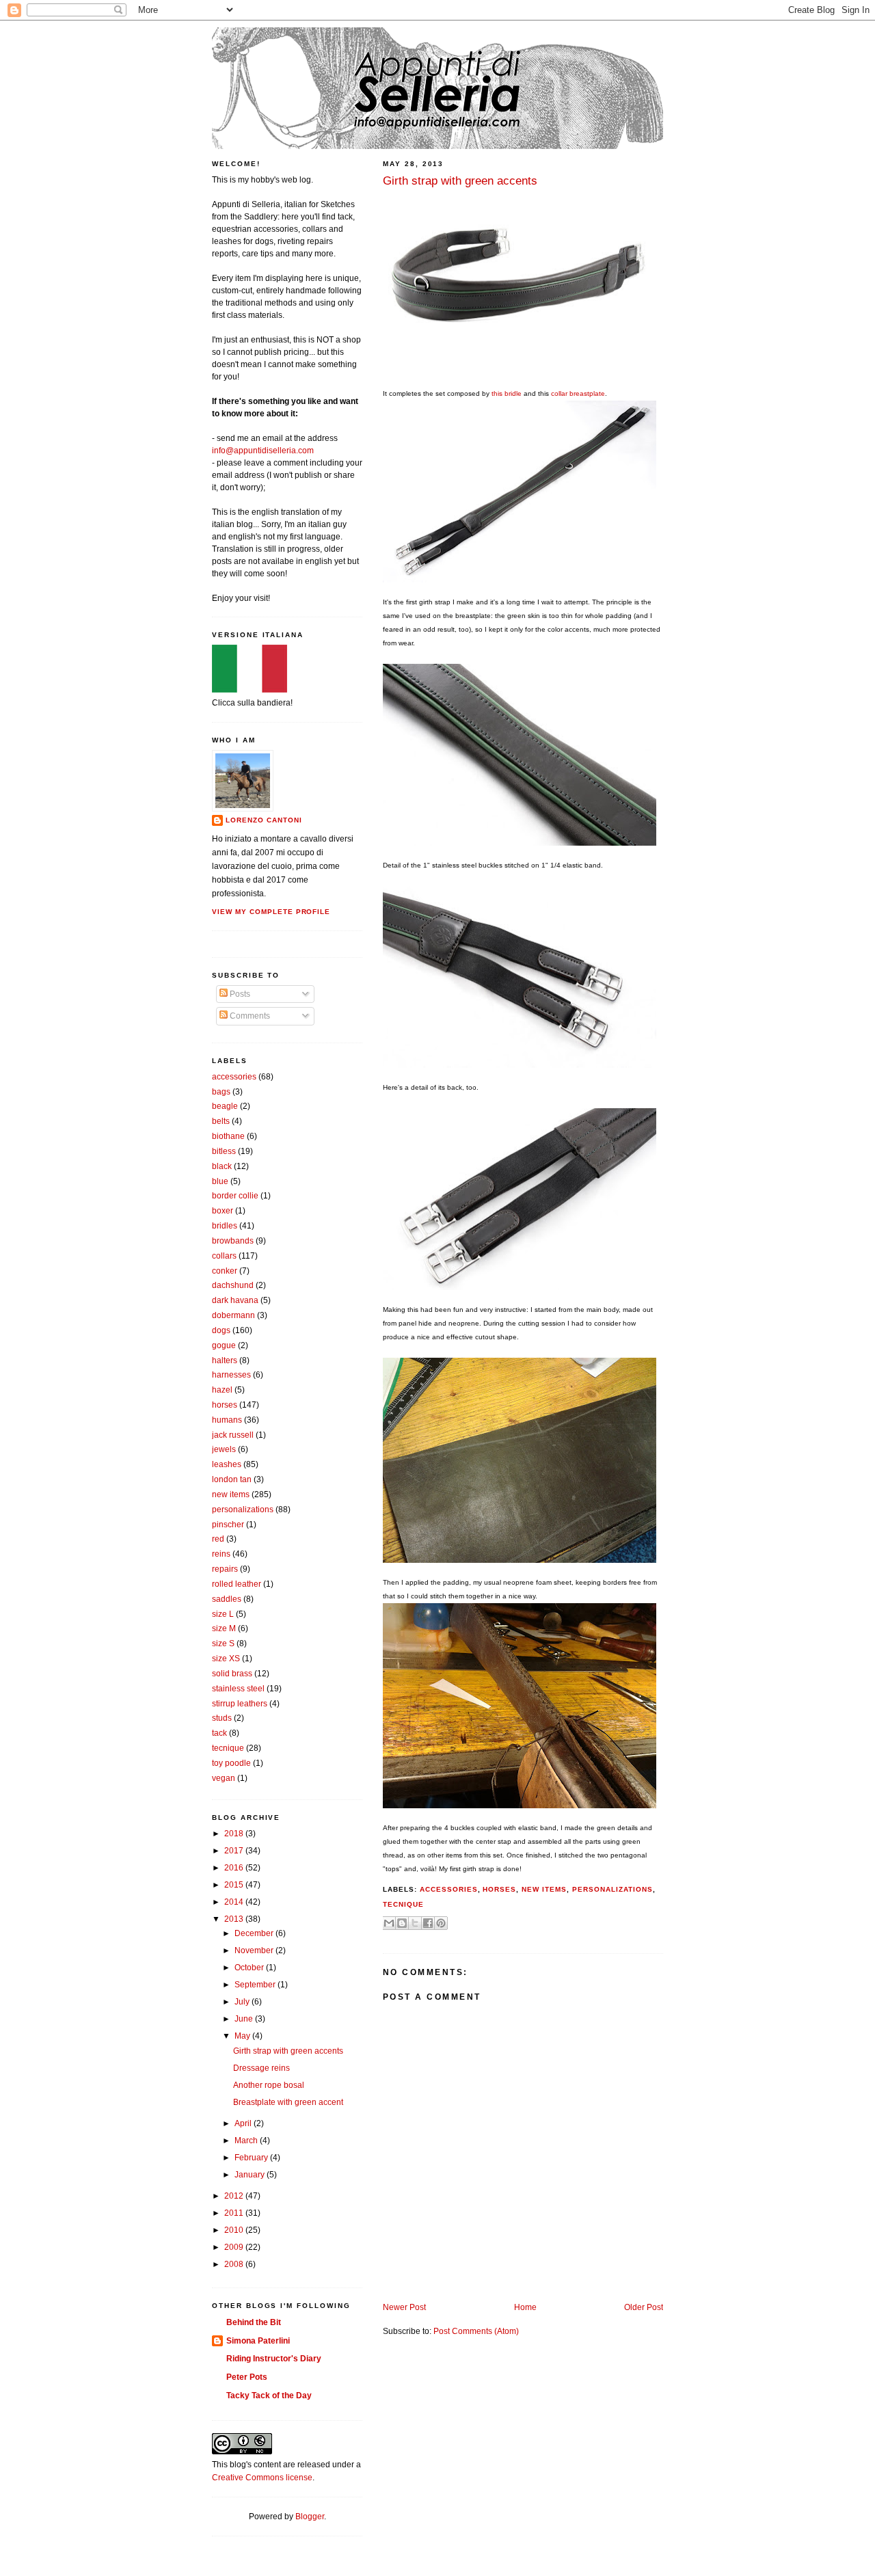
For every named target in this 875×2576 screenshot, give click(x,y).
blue (220, 1181)
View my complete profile (271, 912)
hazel (222, 1390)
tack (219, 1733)
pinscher (228, 1525)
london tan (232, 1479)
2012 (235, 2196)
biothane (228, 1136)
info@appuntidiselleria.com (263, 451)
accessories (449, 1889)
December (255, 1933)
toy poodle (231, 1763)
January (251, 2175)
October (250, 1968)
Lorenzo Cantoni (264, 820)
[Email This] (389, 1923)
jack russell (233, 1435)
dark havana (235, 1300)
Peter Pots (247, 2377)
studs (222, 1718)
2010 (235, 2230)
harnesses (231, 1375)
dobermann (233, 1315)
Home (525, 2307)
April (244, 2123)
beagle (225, 1106)
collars (224, 1256)
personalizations (612, 1889)
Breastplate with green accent (288, 2102)
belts (221, 1121)
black (222, 1166)
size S (223, 1643)
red (218, 1539)
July (243, 2002)
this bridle (507, 393)
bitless (224, 1151)
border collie (235, 1196)
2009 (235, 2247)
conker (225, 1271)
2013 (235, 1919)
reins (221, 1554)
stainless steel (238, 1689)
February (252, 2158)
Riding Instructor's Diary (274, 2359)
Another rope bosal (269, 2085)
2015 (235, 1885)
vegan (224, 1778)
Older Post (644, 2307)
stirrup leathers (240, 1704)
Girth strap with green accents (288, 2051)
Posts (239, 994)
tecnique (403, 1904)
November (255, 1950)
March (247, 2141)
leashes (227, 1464)
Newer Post (404, 2307)
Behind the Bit (254, 2322)
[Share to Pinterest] (441, 1923)
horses (499, 1889)
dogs (221, 1330)
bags (221, 1092)
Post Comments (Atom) (476, 2331)
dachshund (233, 1285)
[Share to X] (415, 1923)
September (256, 1985)
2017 (235, 1851)
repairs (225, 1569)
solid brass (232, 1674)
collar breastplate (578, 393)
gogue (224, 1345)
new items (544, 1889)
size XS (226, 1659)
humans (227, 1420)
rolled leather (237, 1584)
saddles (227, 1599)
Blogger (310, 2517)
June (245, 2019)
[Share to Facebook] (428, 1923)
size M (224, 1628)
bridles (225, 1226)
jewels (224, 1449)
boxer (223, 1211)
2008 (235, 2264)
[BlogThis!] (402, 1923)
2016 (235, 1868)
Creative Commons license (262, 2478)
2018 (235, 1834)
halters (225, 1360)
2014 (235, 1902)
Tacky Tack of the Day (269, 2396)
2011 (235, 2213)
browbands (233, 1241)
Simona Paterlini (258, 2341)
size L (223, 1614)
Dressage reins (261, 2068)
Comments (249, 1016)
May (243, 2036)
